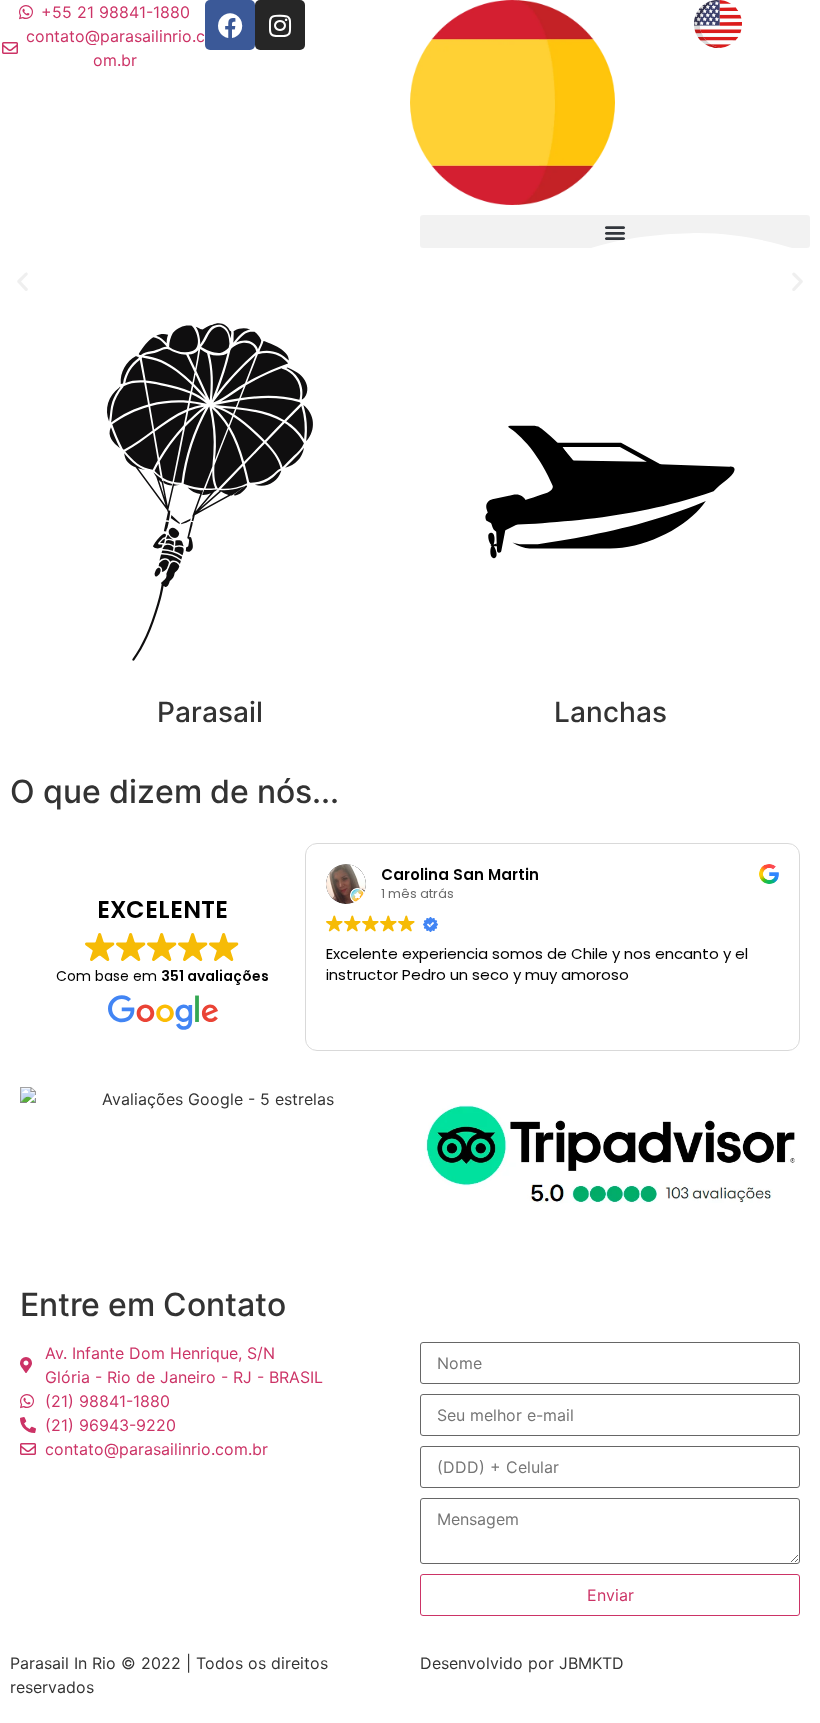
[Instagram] (280, 25)
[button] (22, 281)
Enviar (610, 1595)
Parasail (210, 712)
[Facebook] (230, 25)
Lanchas (610, 712)
